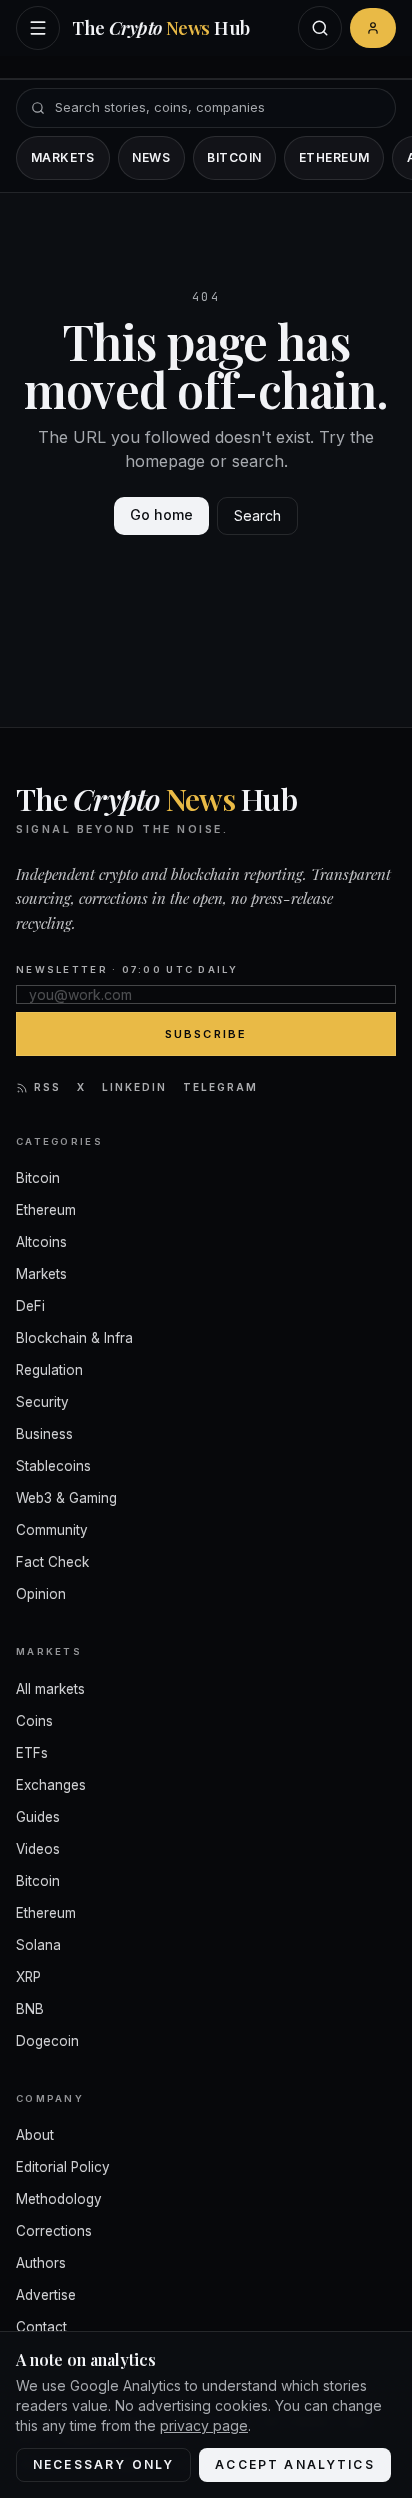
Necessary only (103, 2464)
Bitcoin (234, 157)
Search (257, 515)
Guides (38, 1817)
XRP (28, 1977)
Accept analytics (295, 2464)
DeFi (30, 1306)
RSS (47, 1087)
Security (42, 1402)
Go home (161, 514)
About (35, 2135)
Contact (41, 2327)
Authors (41, 2263)
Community (52, 1530)
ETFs (32, 1753)
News (151, 157)
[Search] (320, 28)
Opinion (41, 1594)
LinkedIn (134, 1087)
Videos (38, 1849)
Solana (38, 1945)
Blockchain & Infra (74, 1338)
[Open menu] (38, 28)
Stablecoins (53, 1466)
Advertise (46, 2295)
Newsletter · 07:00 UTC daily (127, 969)
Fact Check (52, 1562)
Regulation (49, 1370)
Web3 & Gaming (66, 1498)
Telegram (220, 1087)
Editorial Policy (63, 2167)
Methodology (59, 2199)
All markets (50, 1689)
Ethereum (334, 157)
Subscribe (206, 1034)
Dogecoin (47, 2041)
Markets (63, 157)
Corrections (54, 2231)
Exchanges (51, 1785)
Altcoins (41, 1242)
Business (44, 1434)
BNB (30, 2009)
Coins (34, 1721)
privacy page (204, 2425)
